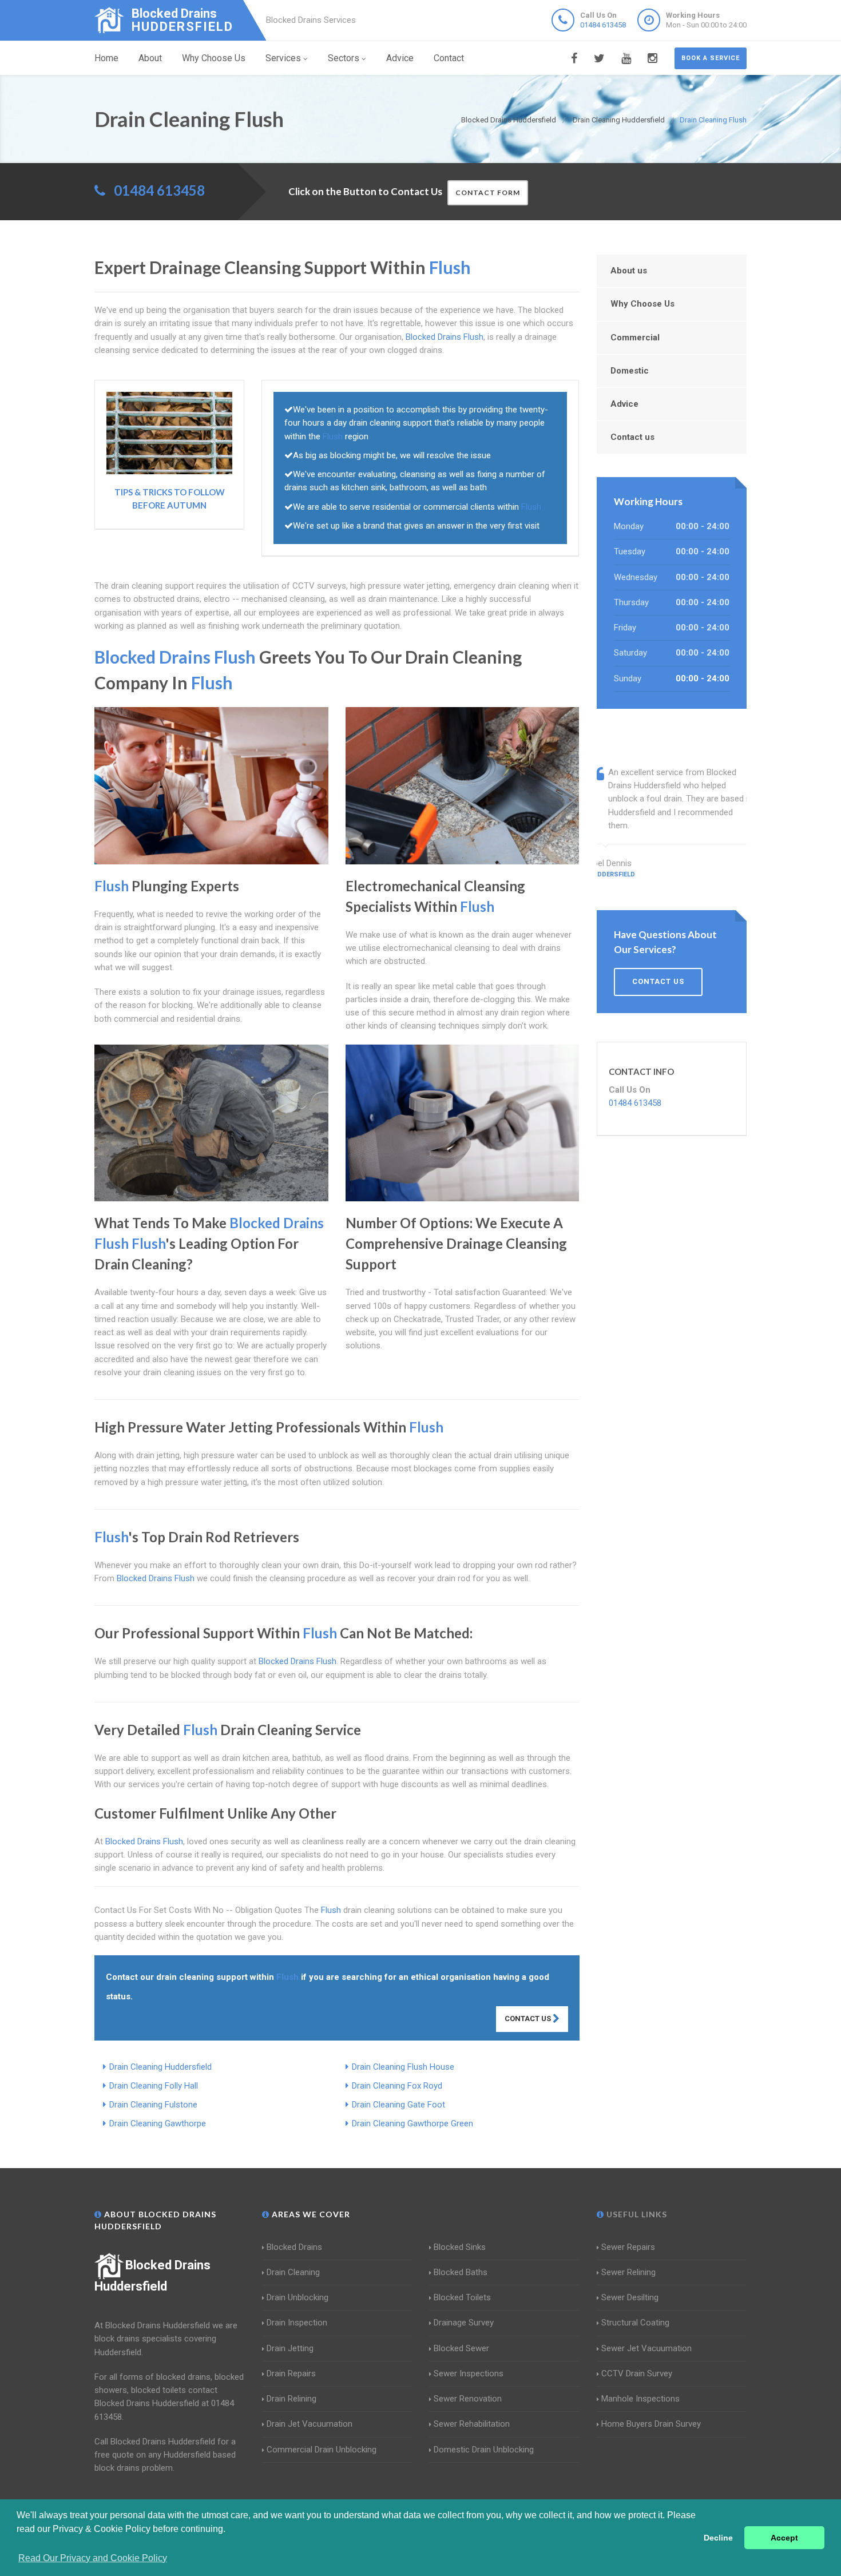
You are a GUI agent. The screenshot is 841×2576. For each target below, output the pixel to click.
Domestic (630, 371)
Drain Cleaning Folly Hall (154, 2086)
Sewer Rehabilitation (472, 2424)
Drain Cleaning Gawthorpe (158, 2123)
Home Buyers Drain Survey (651, 2424)
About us (629, 271)
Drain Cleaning (293, 2272)
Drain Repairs (291, 2373)
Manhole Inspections (640, 2399)
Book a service (711, 58)
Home (106, 58)
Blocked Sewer (461, 2348)
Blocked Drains (294, 2247)
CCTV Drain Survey (637, 2373)
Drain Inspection (297, 2323)
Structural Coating (635, 2323)
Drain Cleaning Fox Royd (397, 2086)
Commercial (635, 338)
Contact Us (529, 2019)
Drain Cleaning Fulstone (153, 2105)
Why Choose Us (214, 58)
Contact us (632, 437)
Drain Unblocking (297, 2297)
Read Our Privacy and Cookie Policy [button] (93, 2558)
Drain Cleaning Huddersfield (160, 2067)
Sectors (344, 58)
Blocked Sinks (460, 2247)
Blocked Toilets (462, 2297)
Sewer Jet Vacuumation (646, 2348)
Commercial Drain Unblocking (322, 2450)
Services (283, 58)
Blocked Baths (461, 2272)
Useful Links (636, 2214)
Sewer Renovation (468, 2399)
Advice (400, 58)
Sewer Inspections (469, 2373)
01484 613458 (603, 25)
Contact (449, 58)
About (150, 58)
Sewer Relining (628, 2272)
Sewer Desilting (630, 2297)
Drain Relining (291, 2399)
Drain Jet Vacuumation (310, 2424)
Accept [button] (784, 2538)
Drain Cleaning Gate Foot (398, 2105)
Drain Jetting (290, 2348)
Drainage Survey (464, 2323)
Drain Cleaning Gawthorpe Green (412, 2123)
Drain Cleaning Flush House (403, 2067)
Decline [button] (718, 2538)
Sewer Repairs (628, 2247)
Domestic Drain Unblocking (484, 2450)
